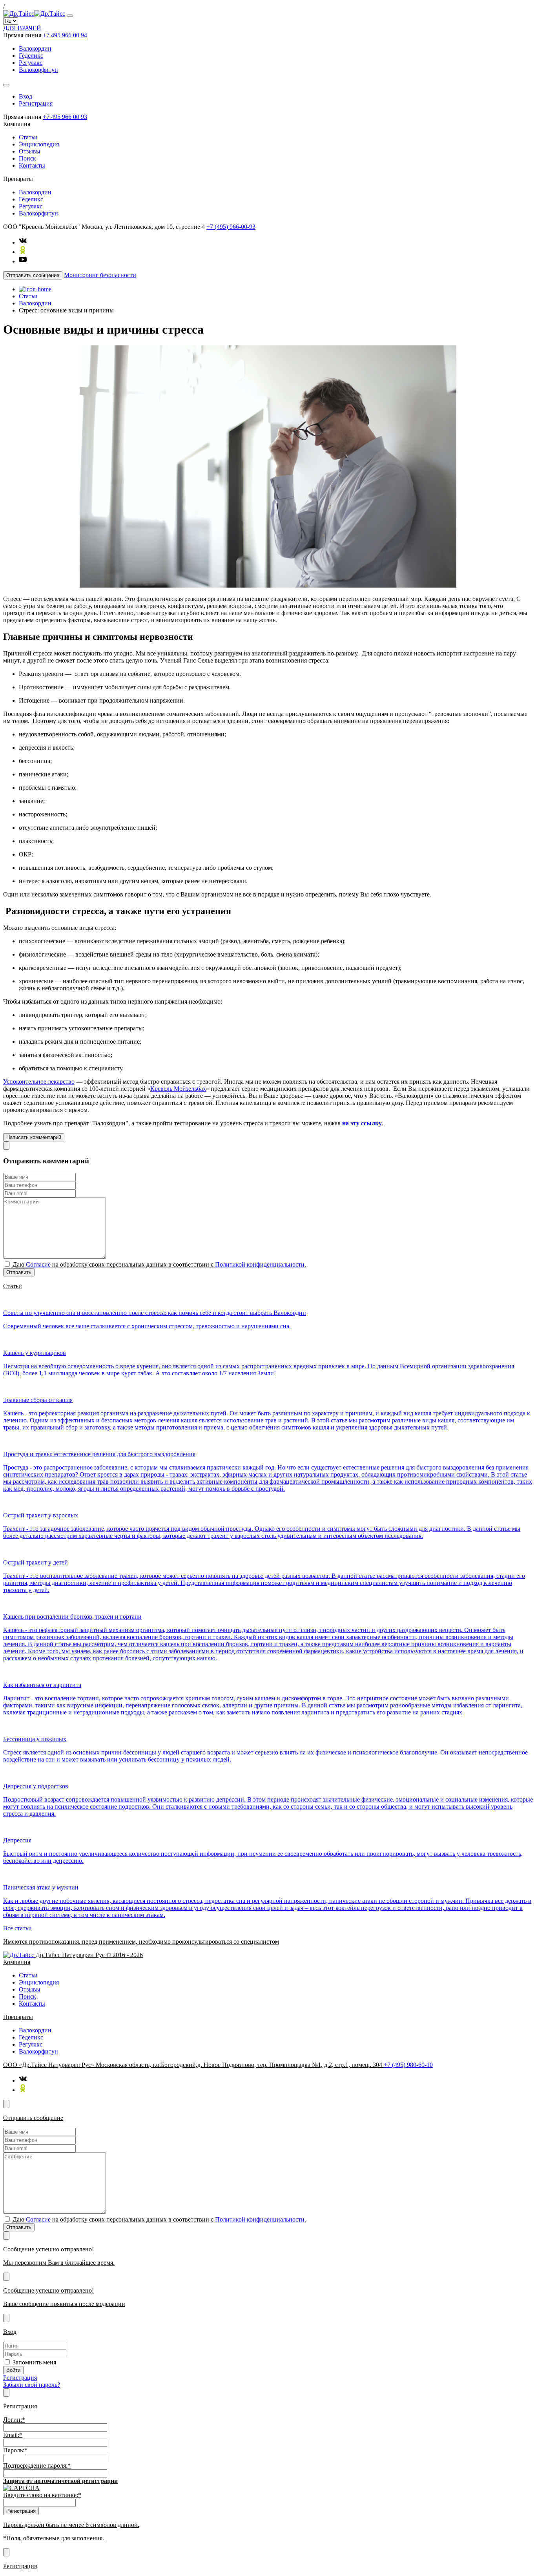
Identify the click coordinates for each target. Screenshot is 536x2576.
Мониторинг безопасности (100, 275)
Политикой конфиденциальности (260, 1264)
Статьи (28, 137)
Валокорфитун (38, 70)
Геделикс (31, 56)
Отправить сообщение (33, 275)
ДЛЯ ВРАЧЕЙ (22, 28)
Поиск (27, 158)
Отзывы (30, 151)
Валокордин (35, 48)
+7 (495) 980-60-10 (408, 2065)
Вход (26, 96)
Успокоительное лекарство (39, 1082)
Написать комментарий (34, 1137)
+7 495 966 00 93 (65, 117)
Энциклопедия (39, 144)
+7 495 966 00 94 (65, 35)
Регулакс (31, 63)
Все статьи (17, 1928)
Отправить (19, 1272)
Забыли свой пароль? (32, 2385)
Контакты (32, 165)
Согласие (38, 1264)
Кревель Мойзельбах (178, 1089)
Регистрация (36, 103)
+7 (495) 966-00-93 (231, 227)
